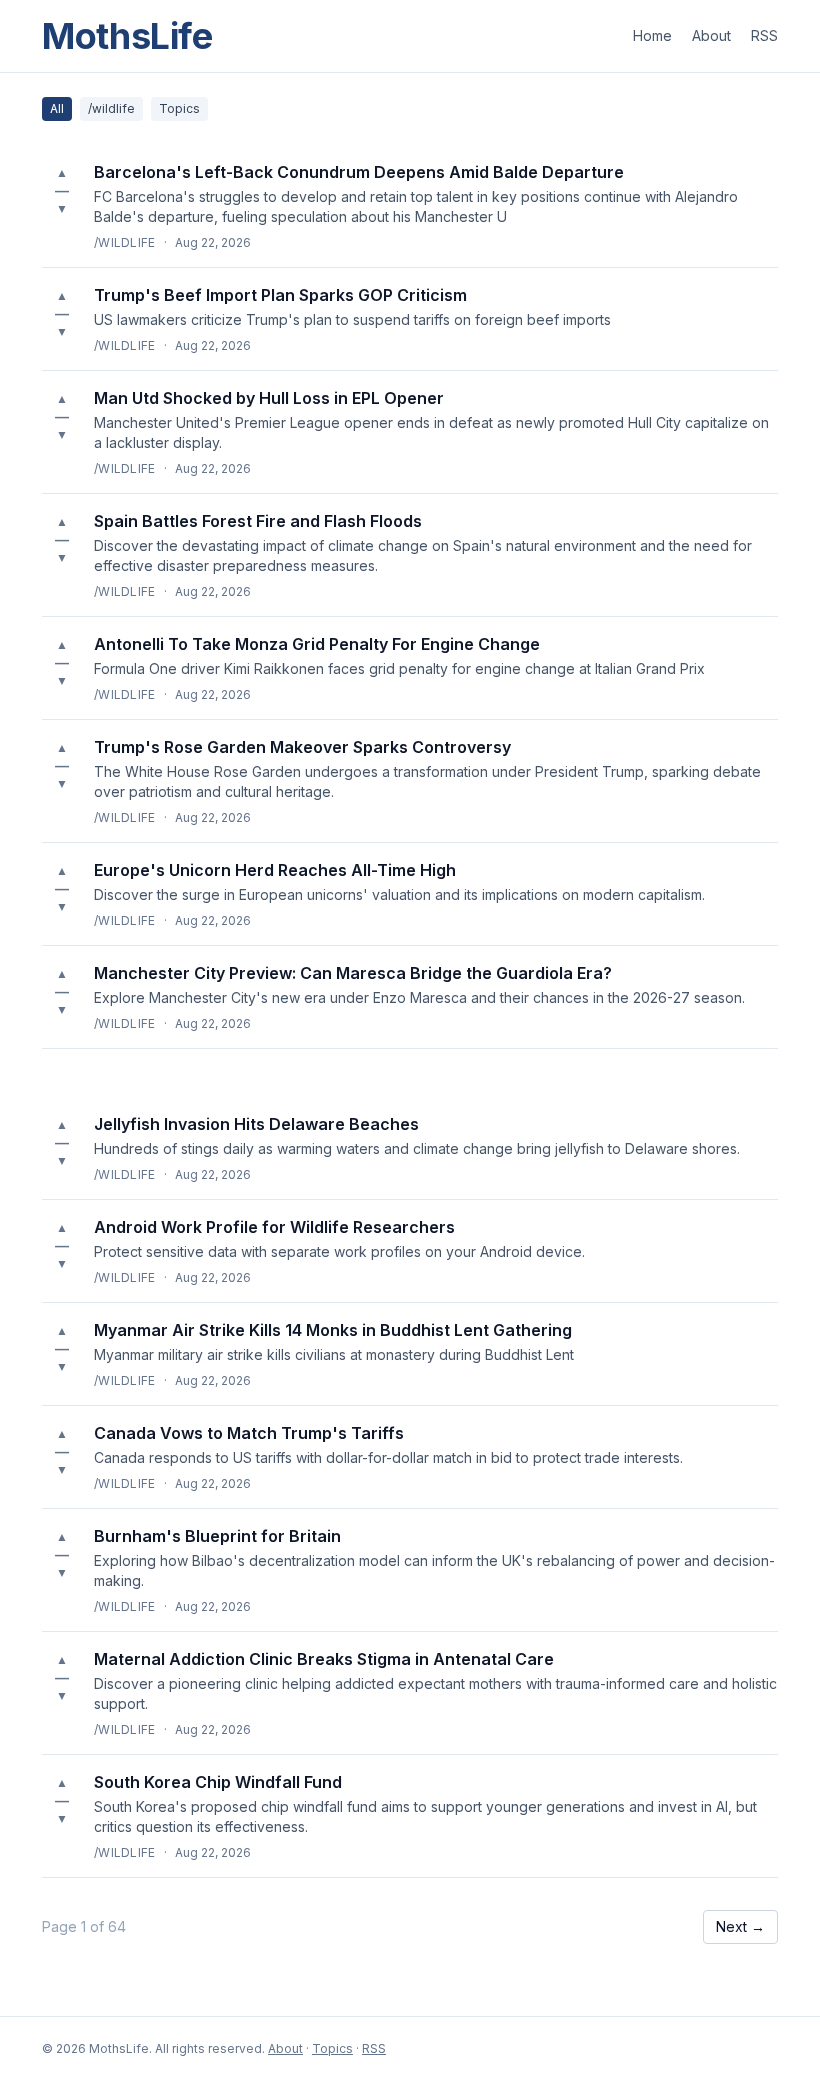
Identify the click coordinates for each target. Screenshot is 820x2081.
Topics (179, 108)
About (711, 35)
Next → (740, 1926)
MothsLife (127, 36)
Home (652, 35)
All (57, 108)
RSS (764, 35)
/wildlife (111, 108)
